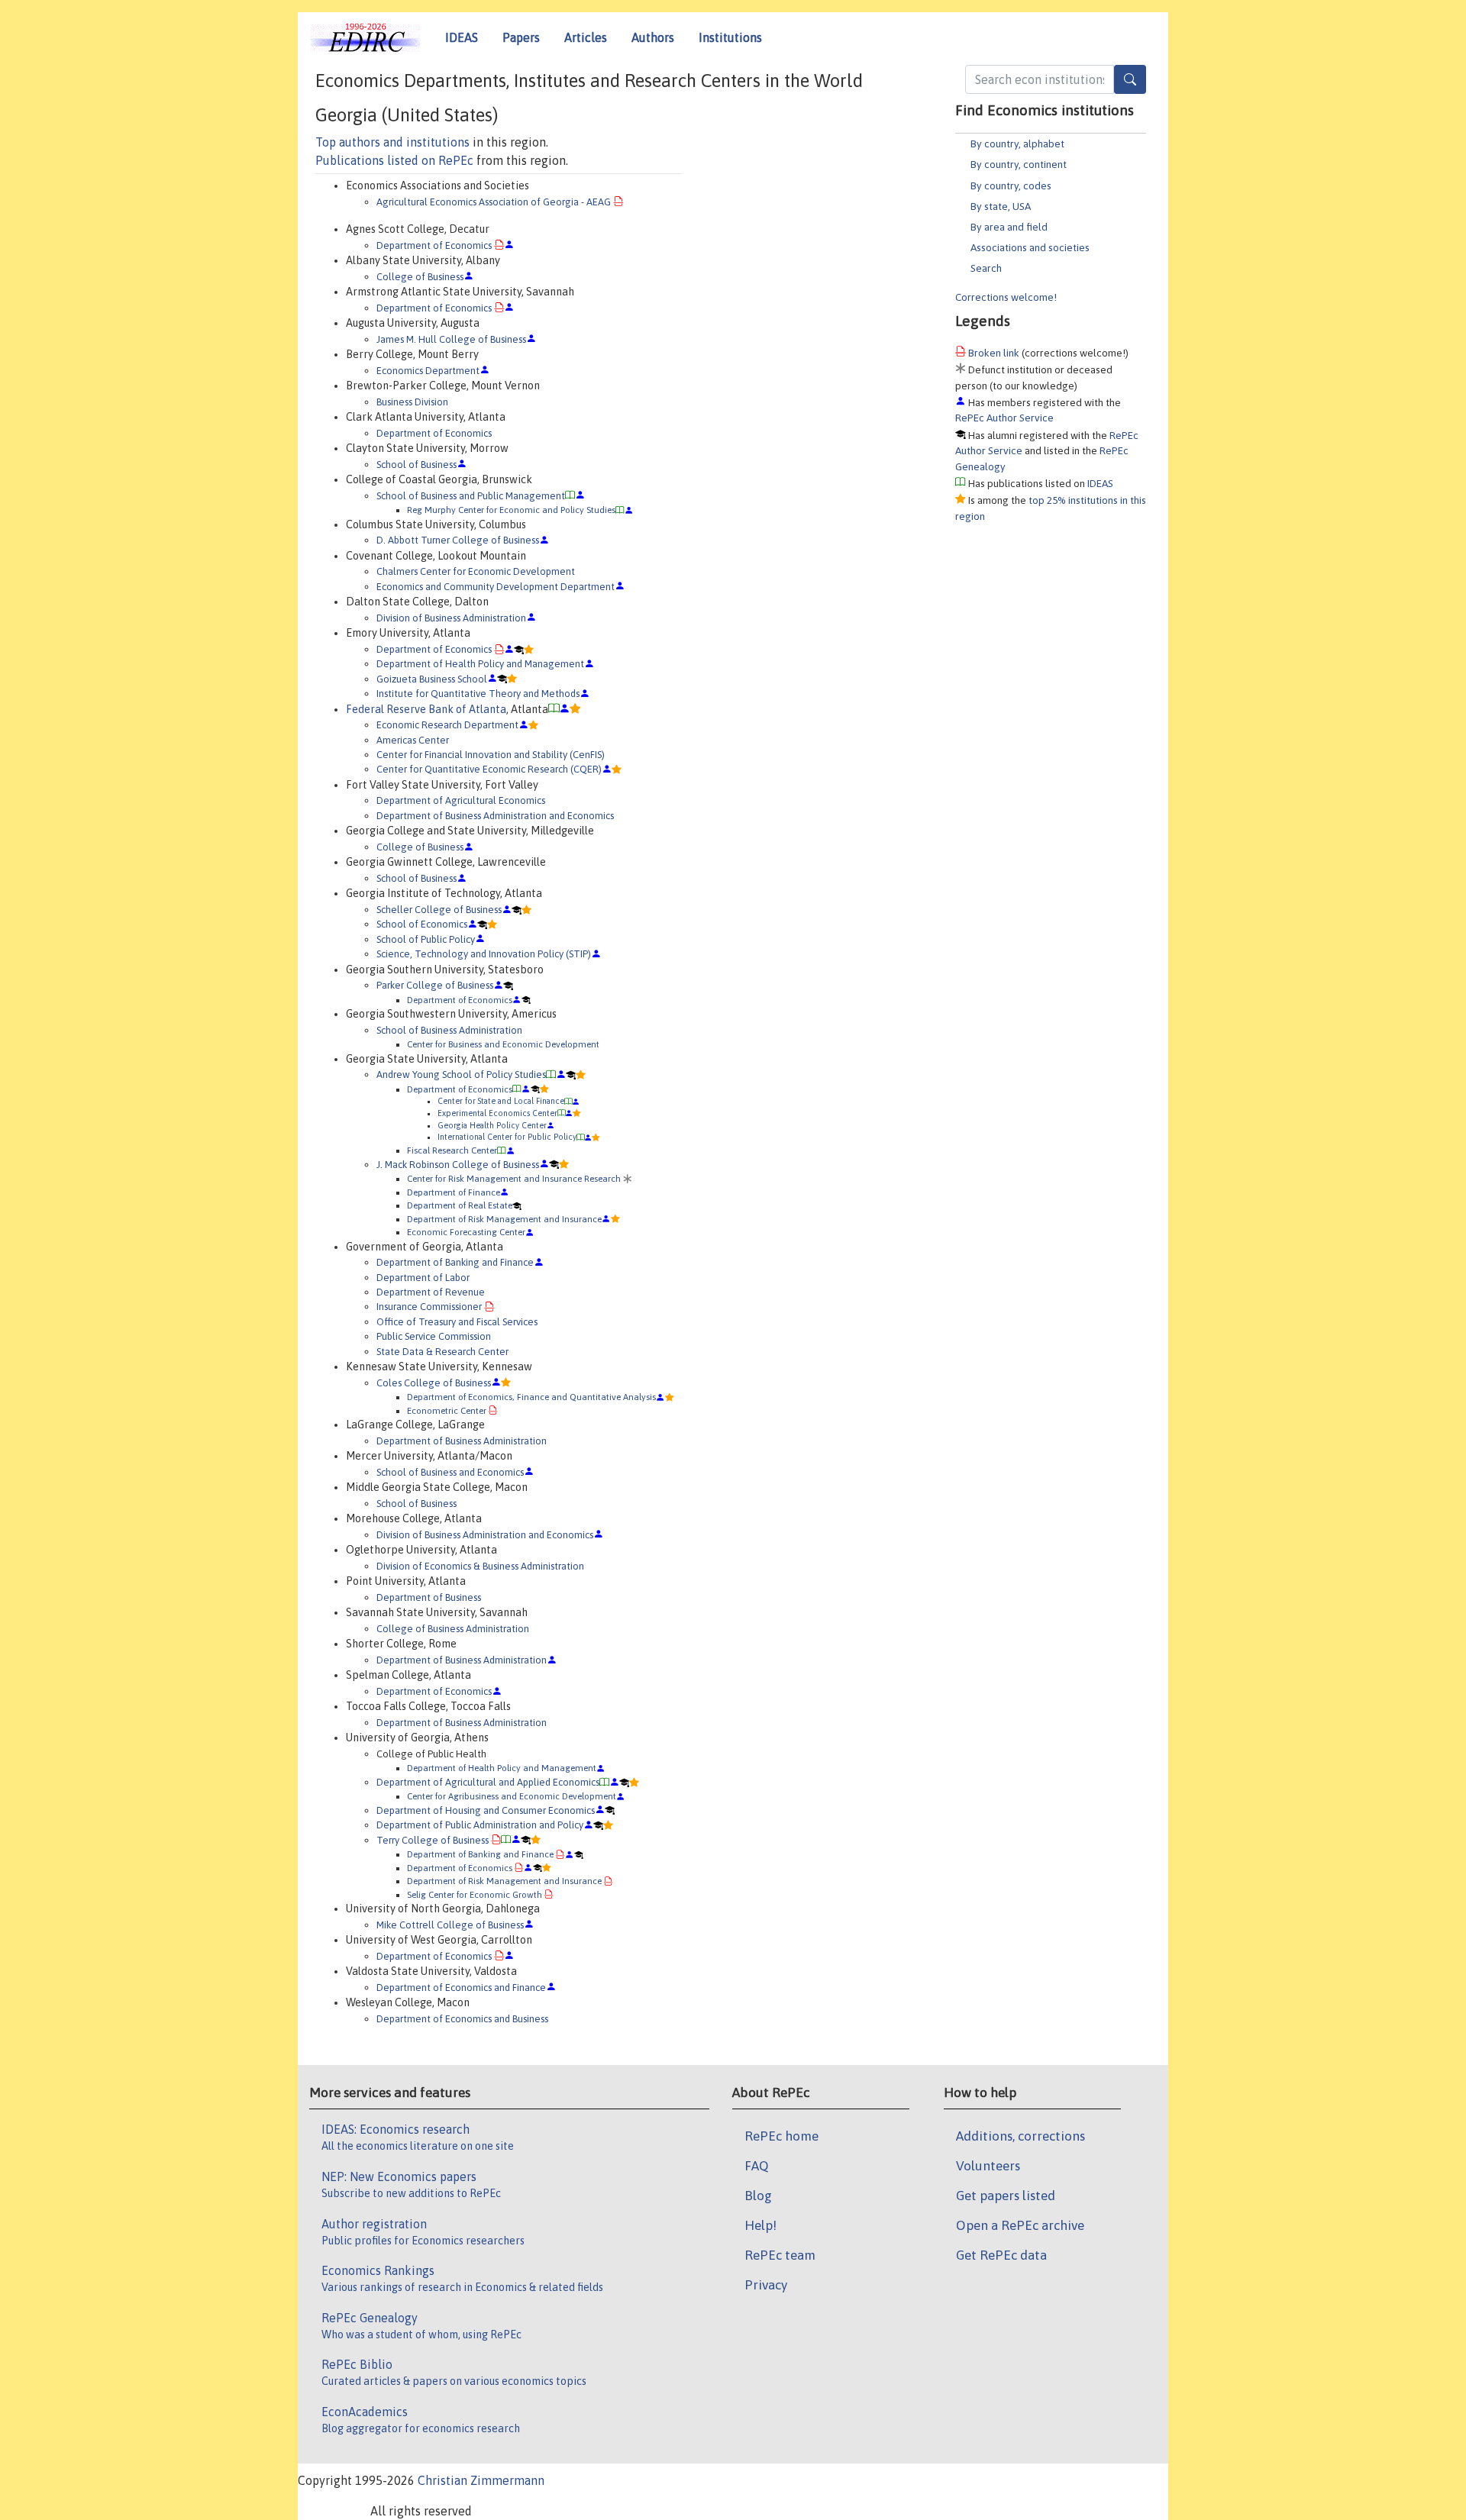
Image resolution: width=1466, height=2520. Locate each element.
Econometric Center (447, 1410)
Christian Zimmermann (481, 2480)
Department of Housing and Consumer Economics (486, 1810)
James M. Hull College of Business (451, 339)
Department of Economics (434, 245)
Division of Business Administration (451, 618)
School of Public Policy (426, 939)
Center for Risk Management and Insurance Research (514, 1178)
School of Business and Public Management (471, 496)
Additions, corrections (1020, 2136)
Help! (760, 2225)
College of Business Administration (453, 1629)
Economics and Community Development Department (496, 587)
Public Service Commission (434, 1336)
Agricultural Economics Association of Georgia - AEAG (494, 202)
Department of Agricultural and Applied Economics (488, 1782)
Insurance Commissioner (429, 1307)
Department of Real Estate (460, 1205)
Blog (758, 2196)
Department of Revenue (431, 1292)
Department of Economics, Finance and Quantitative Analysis (531, 1397)
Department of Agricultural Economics (461, 800)
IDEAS (462, 37)
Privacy (766, 2285)
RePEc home (781, 2136)
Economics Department (428, 371)
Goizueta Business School (432, 679)
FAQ (757, 2166)
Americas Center (413, 740)
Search (986, 268)
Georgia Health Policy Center (492, 1125)
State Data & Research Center (442, 1352)
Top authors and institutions (392, 142)
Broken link (994, 353)
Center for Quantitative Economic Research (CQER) (489, 769)
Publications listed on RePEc (394, 160)
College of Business (420, 277)
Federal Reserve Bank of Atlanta (426, 709)
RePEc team (780, 2255)
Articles (586, 37)
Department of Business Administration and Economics (495, 816)
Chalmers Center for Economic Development (476, 571)
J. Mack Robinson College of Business (458, 1165)
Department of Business (429, 1597)
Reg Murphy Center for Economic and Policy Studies (511, 510)
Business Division (412, 402)
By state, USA (1001, 206)
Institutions (730, 37)
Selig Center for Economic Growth (475, 1894)
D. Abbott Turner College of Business (458, 540)
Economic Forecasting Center (466, 1232)
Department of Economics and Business (462, 2019)
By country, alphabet (1017, 144)
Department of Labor (423, 1278)
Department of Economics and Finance (461, 1988)
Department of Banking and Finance (455, 1262)
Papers (521, 37)
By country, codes (1011, 186)
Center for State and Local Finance (501, 1101)
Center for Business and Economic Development (503, 1044)
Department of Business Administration (462, 1441)
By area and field (1009, 227)
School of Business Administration (449, 1030)
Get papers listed (1006, 2196)
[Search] (1130, 79)
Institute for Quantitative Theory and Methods (478, 694)
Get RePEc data (1001, 2255)
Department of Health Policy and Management (480, 664)
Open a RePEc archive (1020, 2225)
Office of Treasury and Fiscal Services (457, 1322)
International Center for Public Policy (507, 1137)
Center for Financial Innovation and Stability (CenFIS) (491, 755)
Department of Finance (454, 1192)
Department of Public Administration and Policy (480, 1825)
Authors (653, 37)
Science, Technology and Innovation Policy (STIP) (484, 954)
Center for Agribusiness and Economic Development (512, 1796)
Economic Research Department (447, 725)
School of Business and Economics (450, 1472)
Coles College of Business (434, 1383)
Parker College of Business (435, 985)
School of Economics (422, 924)
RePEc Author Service (1004, 418)
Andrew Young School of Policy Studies (461, 1074)
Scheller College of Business (439, 910)
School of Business (417, 465)
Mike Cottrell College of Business (450, 1925)
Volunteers (988, 2166)
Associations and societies (1030, 247)
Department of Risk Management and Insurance (504, 1219)
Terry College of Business (433, 1840)
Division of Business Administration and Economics (485, 1535)
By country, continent (1019, 164)
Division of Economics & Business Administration (480, 1566)
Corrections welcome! (1006, 297)
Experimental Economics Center (497, 1113)
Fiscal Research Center (452, 1150)
